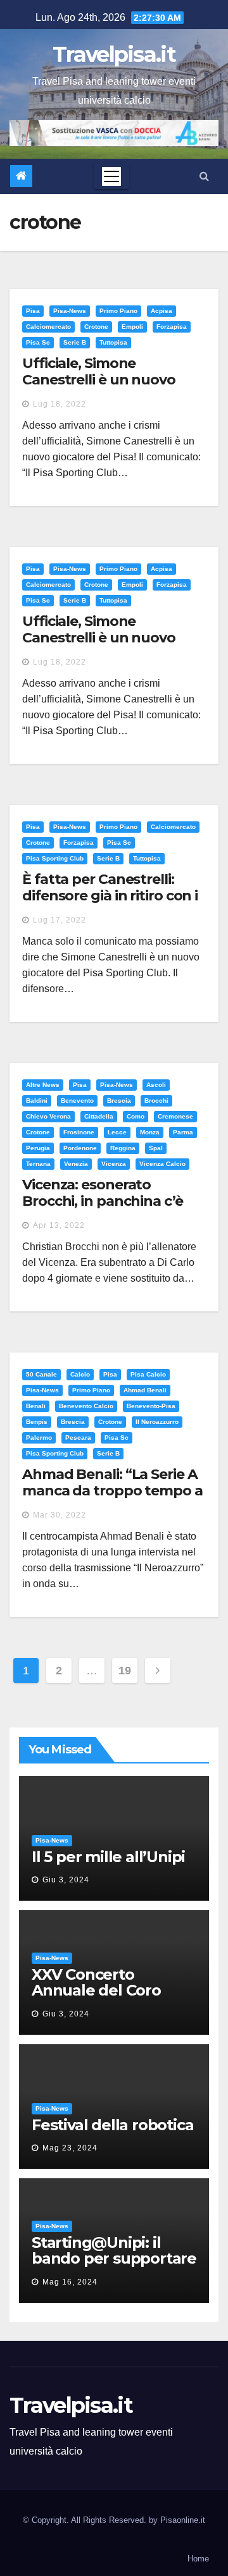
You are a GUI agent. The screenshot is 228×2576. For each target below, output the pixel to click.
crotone (96, 327)
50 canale (41, 1374)
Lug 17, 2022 (60, 920)
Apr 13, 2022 (59, 1225)
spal (156, 1148)
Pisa (33, 311)
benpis (37, 1422)
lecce (117, 1132)
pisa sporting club (55, 858)
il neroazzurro (157, 1422)
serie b (75, 342)
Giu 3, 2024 (66, 1880)
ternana (38, 1164)
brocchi (156, 1101)
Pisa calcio (148, 1374)
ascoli (156, 1085)
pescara (78, 1438)
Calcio (80, 1374)
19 (124, 1671)
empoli (132, 327)
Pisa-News (70, 311)
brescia (119, 1101)
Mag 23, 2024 (70, 2148)
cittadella (99, 1116)
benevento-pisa (151, 1406)
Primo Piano (118, 311)
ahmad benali (145, 1390)
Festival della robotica (112, 2125)
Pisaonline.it (183, 2520)
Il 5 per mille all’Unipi (108, 1857)
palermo (39, 1438)
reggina (123, 1148)
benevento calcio (86, 1406)
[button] (204, 176)
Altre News (43, 1085)
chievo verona (48, 1116)
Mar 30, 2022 (60, 1515)
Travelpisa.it (114, 54)
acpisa (161, 311)
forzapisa (172, 327)
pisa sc (38, 342)
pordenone (80, 1148)
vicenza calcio (162, 1164)
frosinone (79, 1132)
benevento (77, 1101)
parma (183, 1132)
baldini (37, 1101)
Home (198, 2559)
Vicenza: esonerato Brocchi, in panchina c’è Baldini (103, 1201)
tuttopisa (113, 342)
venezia (76, 1164)
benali (36, 1406)
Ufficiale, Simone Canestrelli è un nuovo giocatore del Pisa (99, 380)
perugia (38, 1148)
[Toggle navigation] (111, 176)
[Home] (21, 176)
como (136, 1116)
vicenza (114, 1164)
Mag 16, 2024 (70, 2282)
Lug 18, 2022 (60, 404)
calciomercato (48, 327)
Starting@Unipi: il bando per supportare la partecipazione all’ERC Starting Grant (114, 2266)
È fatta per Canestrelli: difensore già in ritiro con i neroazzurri (110, 896)
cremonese (175, 1116)
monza (150, 1132)
